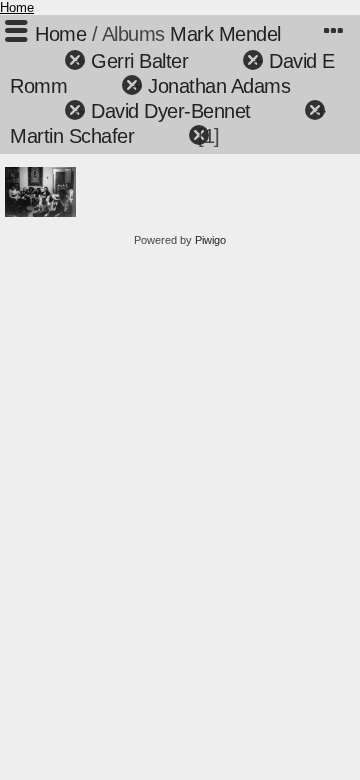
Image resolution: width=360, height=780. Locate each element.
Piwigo (210, 240)
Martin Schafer (72, 136)
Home (17, 7)
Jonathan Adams (219, 86)
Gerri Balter (139, 61)
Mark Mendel (225, 34)
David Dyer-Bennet (171, 111)
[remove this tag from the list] (39, 61)
